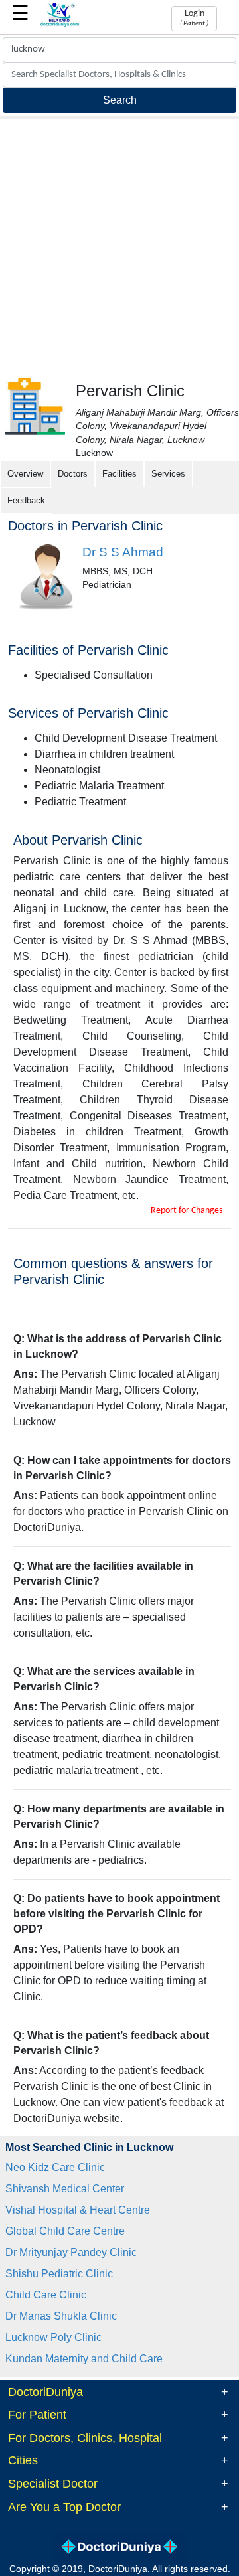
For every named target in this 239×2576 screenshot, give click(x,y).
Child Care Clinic (46, 2295)
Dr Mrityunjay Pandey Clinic (71, 2252)
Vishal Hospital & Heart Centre (78, 2210)
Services (168, 474)
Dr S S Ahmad (123, 552)
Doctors (73, 474)
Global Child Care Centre (65, 2231)
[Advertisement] (119, 245)
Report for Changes (187, 1211)
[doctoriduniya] (60, 24)
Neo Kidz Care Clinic (55, 2167)
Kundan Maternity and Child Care (84, 2359)
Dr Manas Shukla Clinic (61, 2316)
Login (194, 18)
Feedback (26, 500)
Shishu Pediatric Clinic (59, 2274)
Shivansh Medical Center (65, 2189)
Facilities (119, 474)
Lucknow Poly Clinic (53, 2337)
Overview (25, 474)
